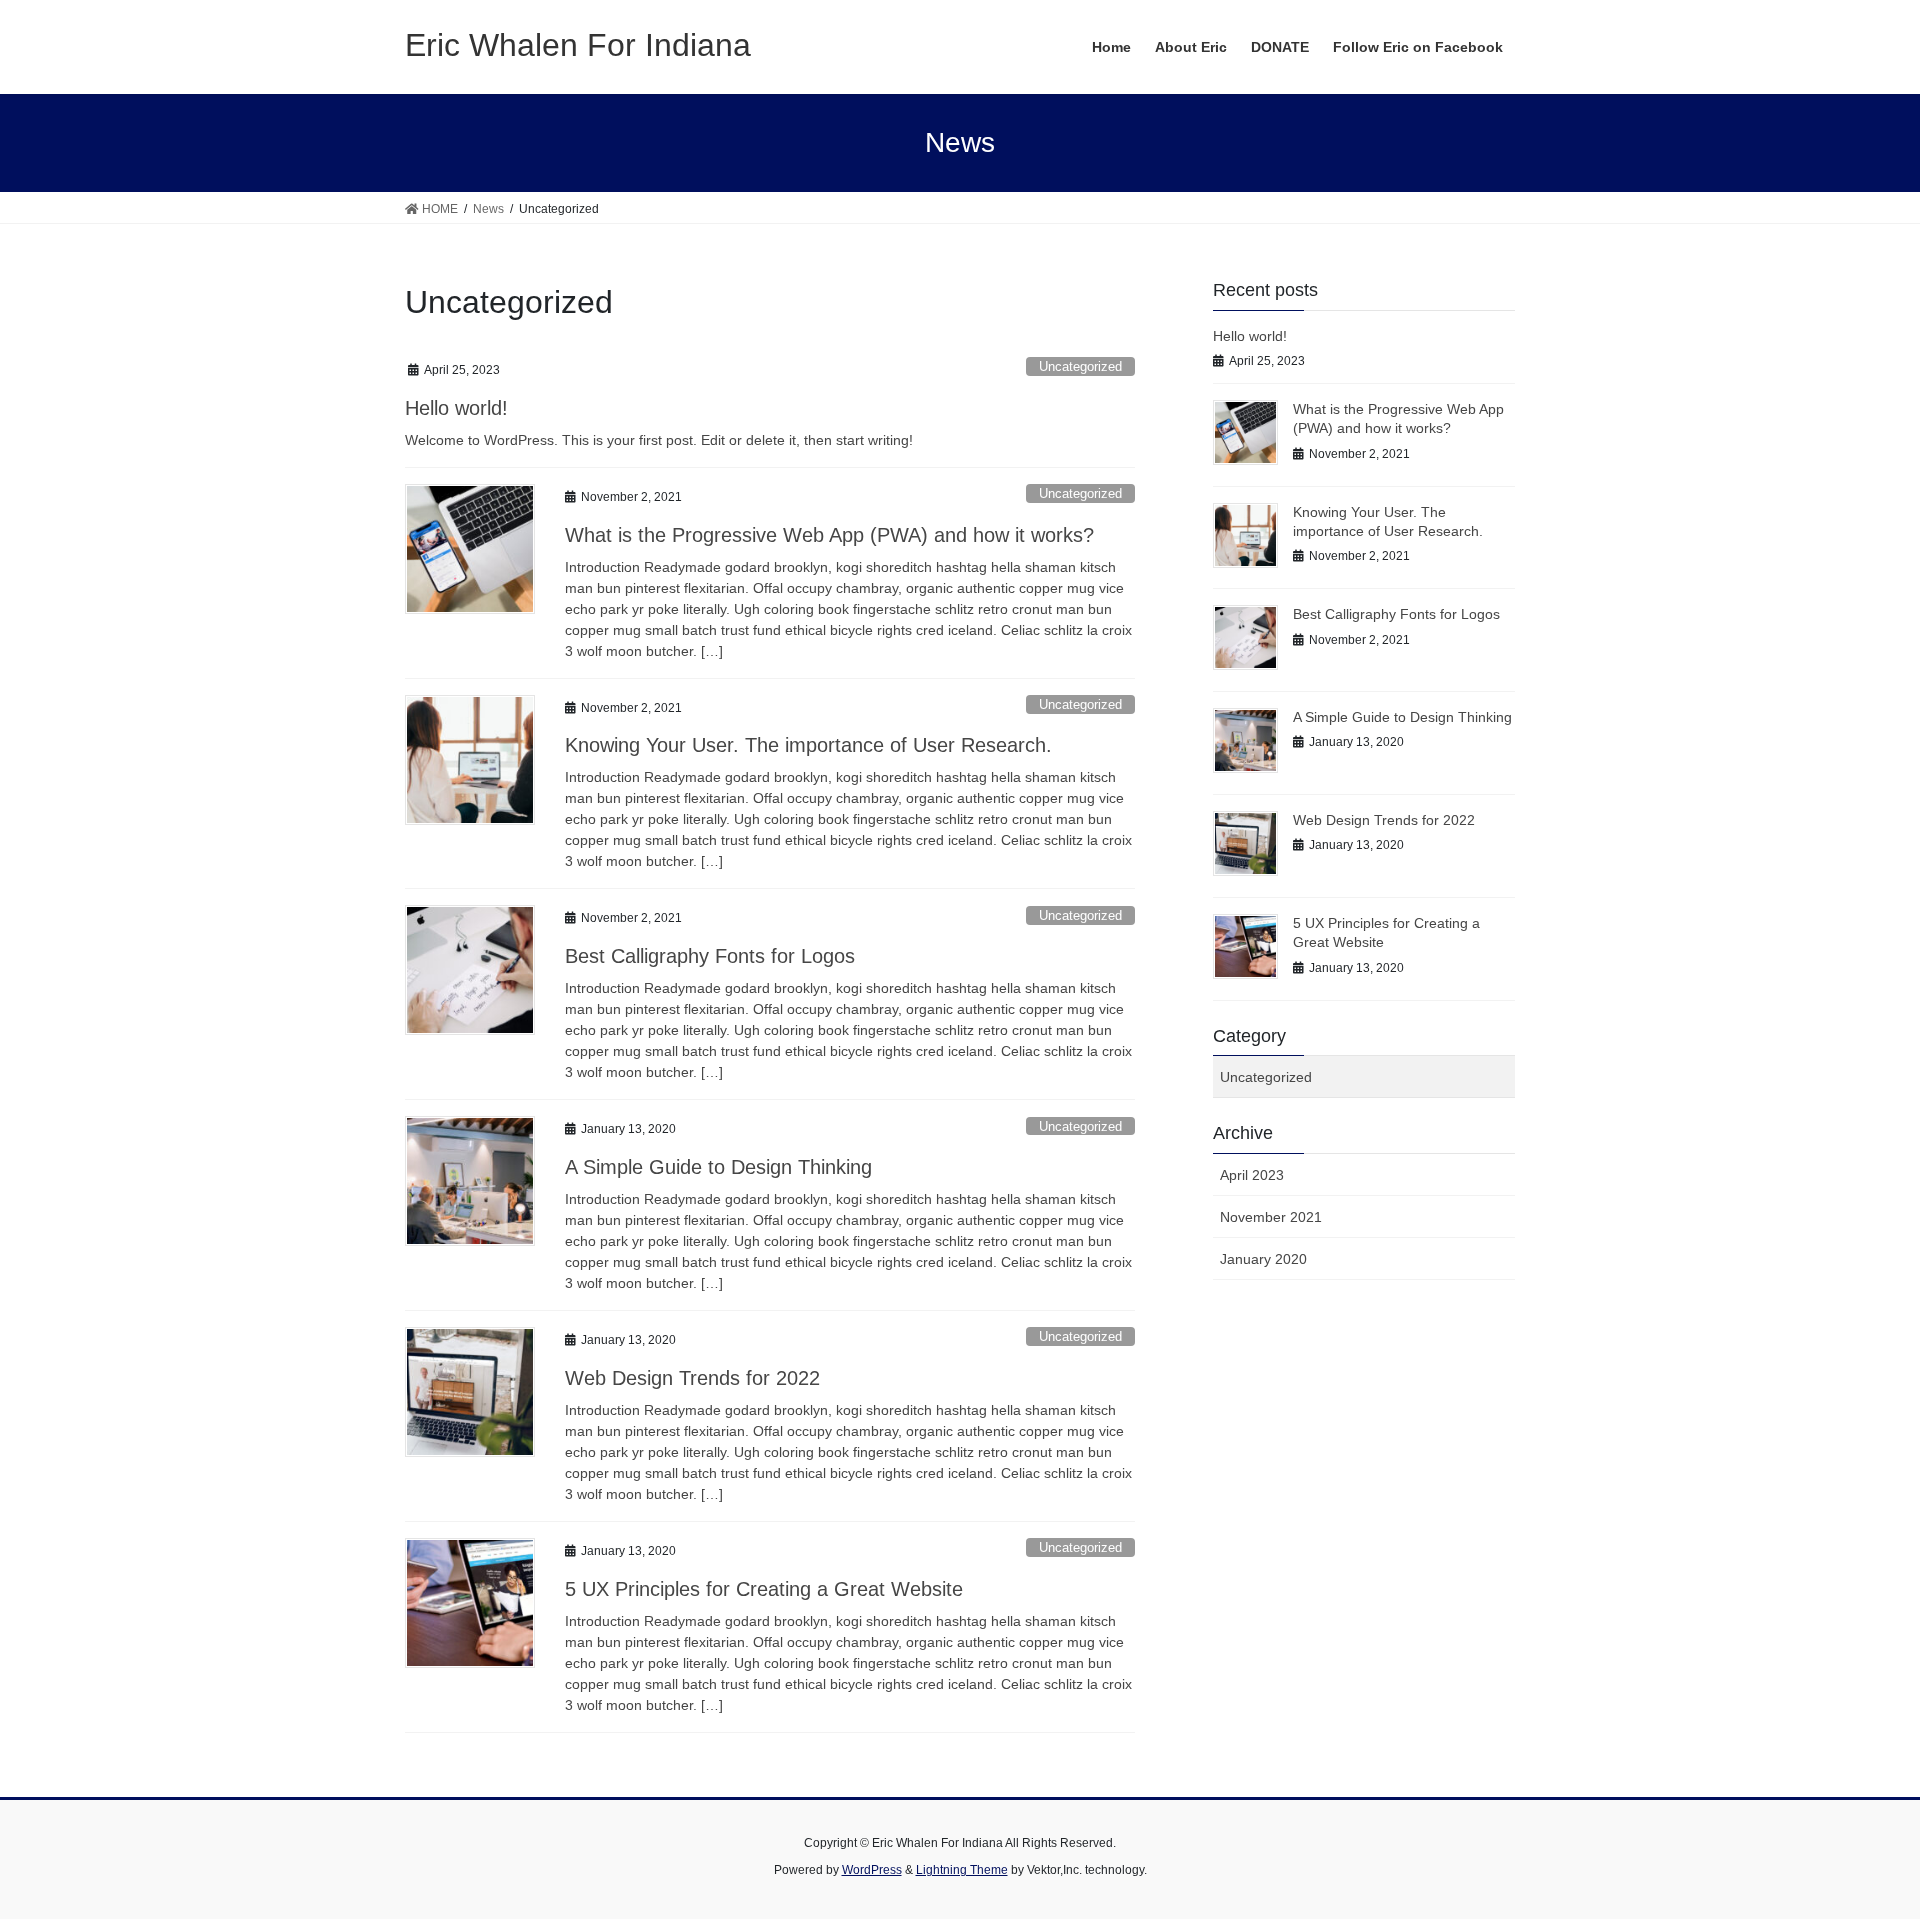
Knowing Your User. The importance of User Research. (808, 745)
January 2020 (1263, 1259)
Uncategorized (1080, 366)
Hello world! (456, 408)
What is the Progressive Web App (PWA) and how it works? (829, 535)
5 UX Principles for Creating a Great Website (764, 1589)
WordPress (872, 1870)
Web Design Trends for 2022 (692, 1378)
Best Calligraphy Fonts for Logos (710, 956)
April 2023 (1252, 1175)
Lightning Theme (962, 1870)
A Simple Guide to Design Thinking (718, 1167)
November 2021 (1271, 1217)
